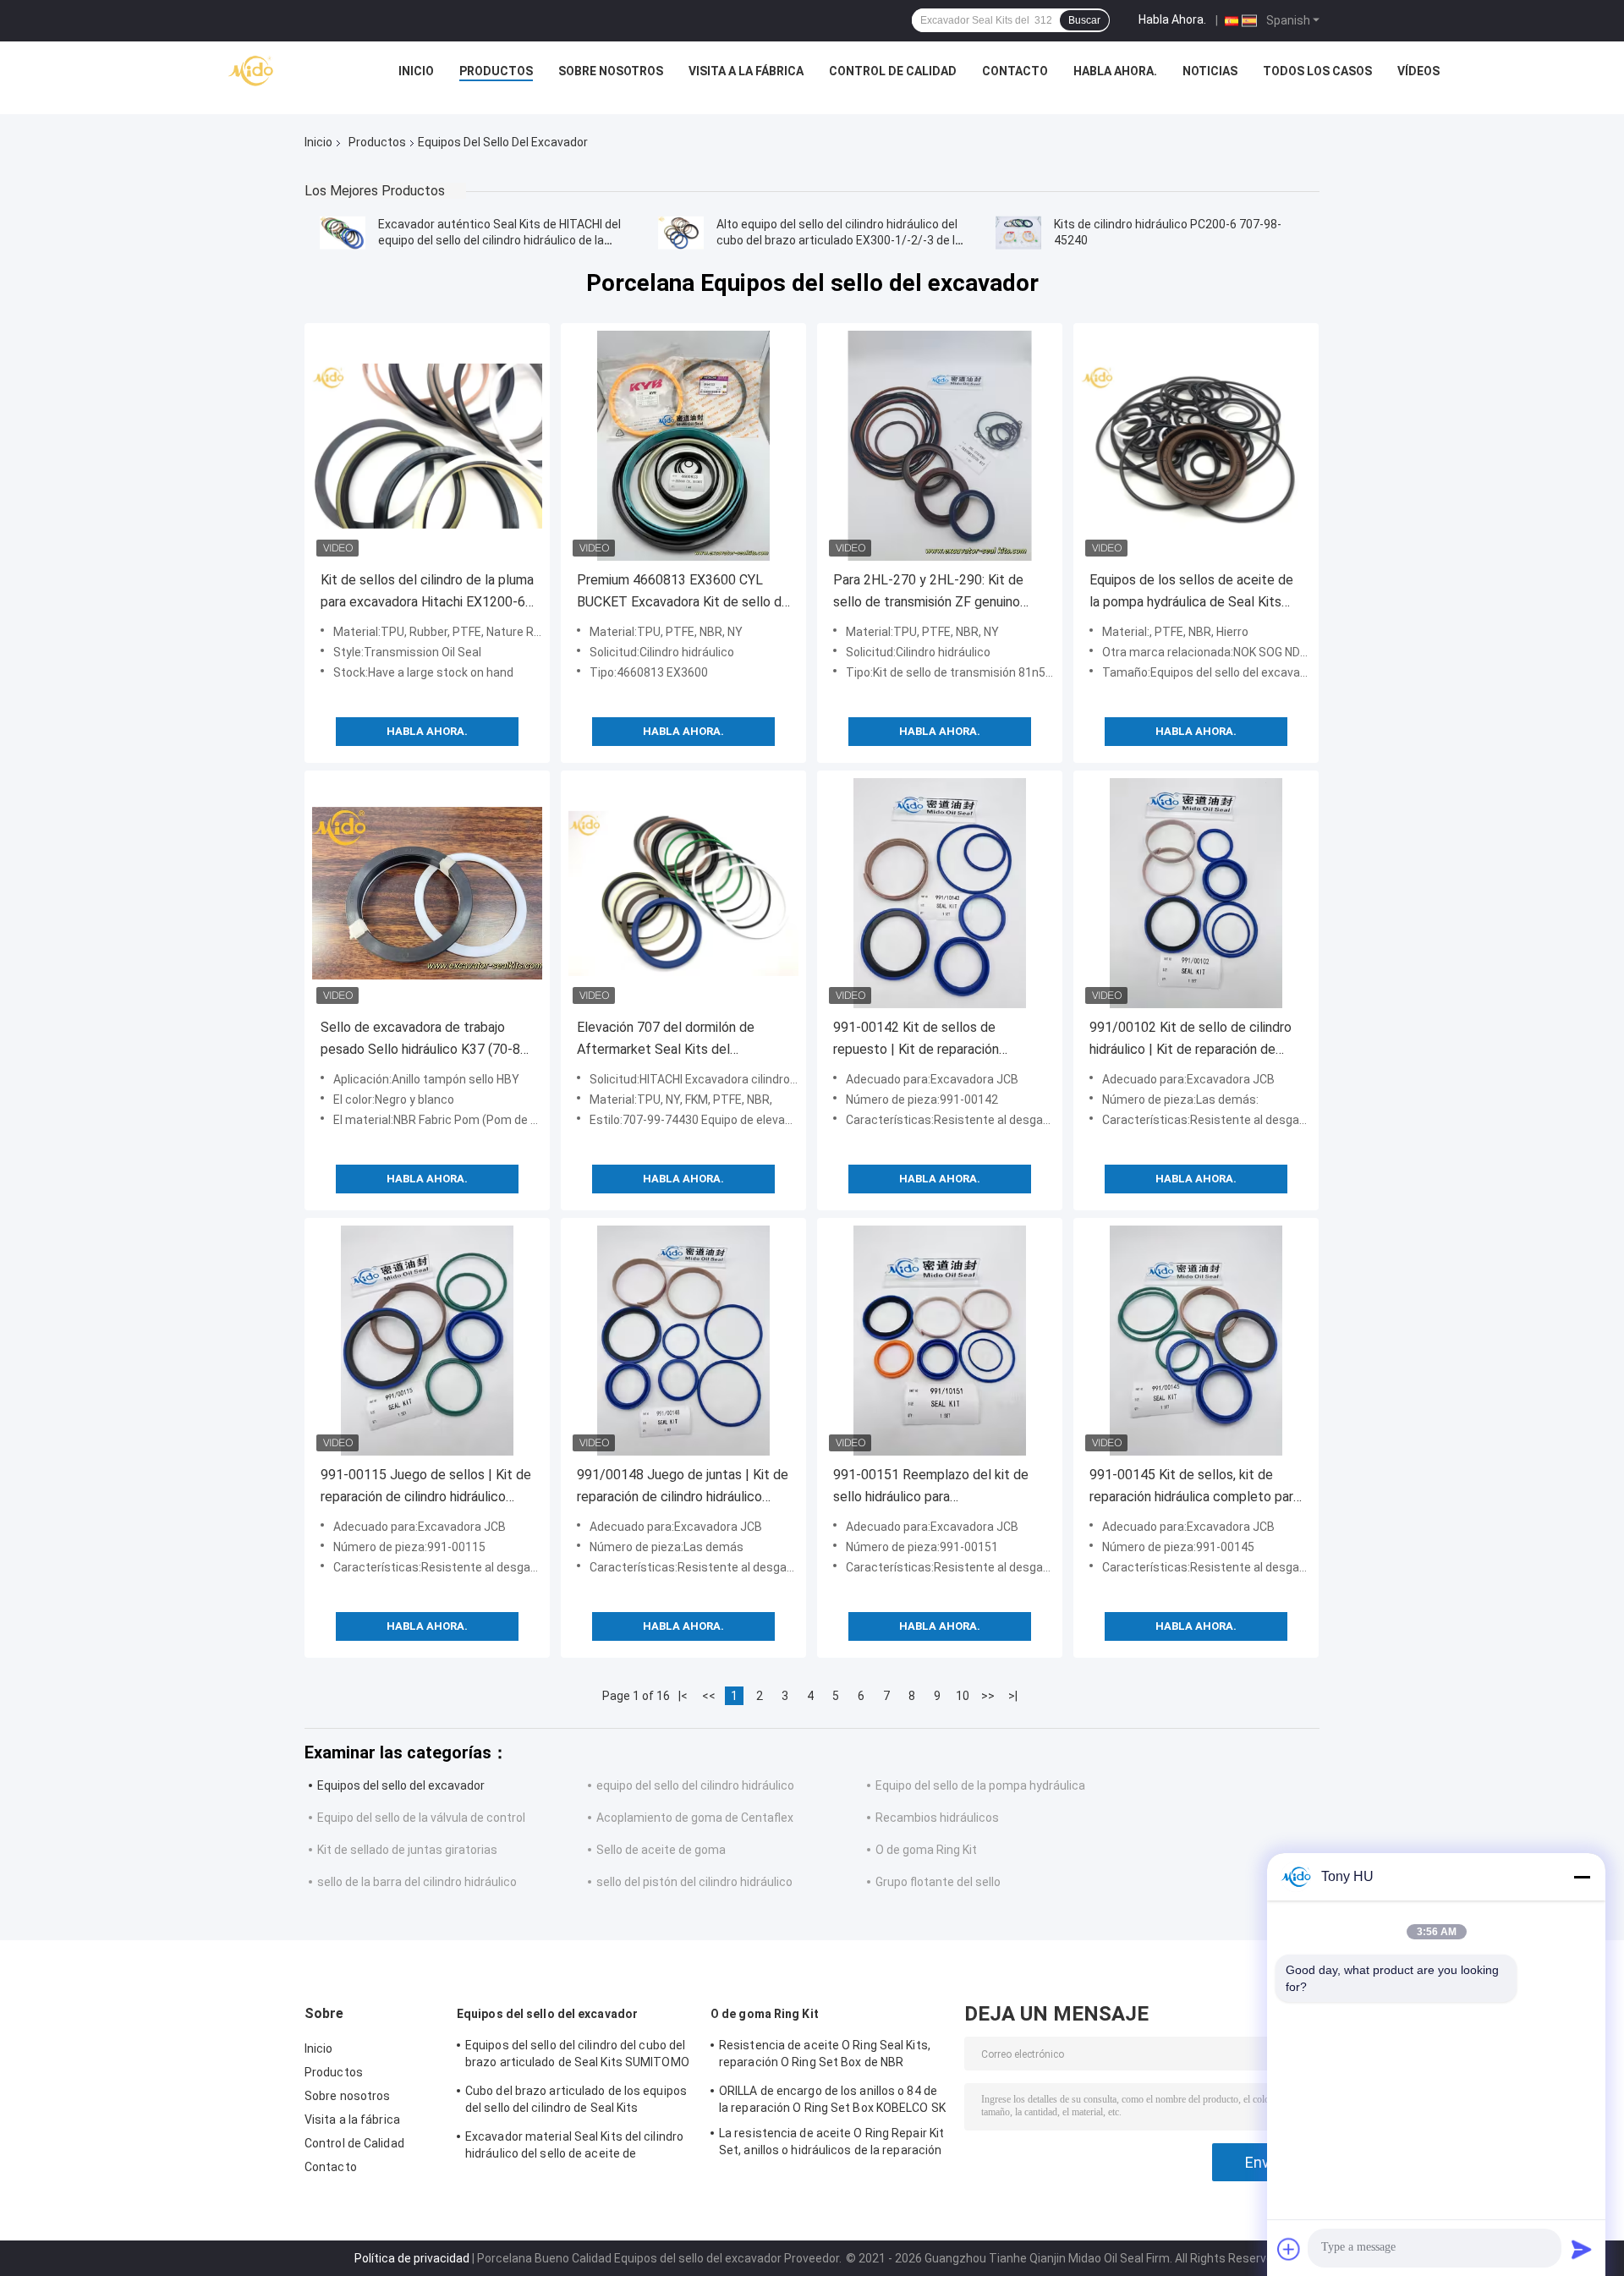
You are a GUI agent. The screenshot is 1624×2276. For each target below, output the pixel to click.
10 (963, 1696)
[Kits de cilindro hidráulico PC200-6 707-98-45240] (1018, 233)
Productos (496, 71)
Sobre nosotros (611, 71)
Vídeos (1418, 71)
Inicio (416, 71)
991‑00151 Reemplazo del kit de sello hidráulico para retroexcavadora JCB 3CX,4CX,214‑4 (931, 1487)
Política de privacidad (412, 2258)
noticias (1210, 71)
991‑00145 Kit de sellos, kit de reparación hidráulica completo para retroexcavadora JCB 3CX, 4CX (1195, 1487)
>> (988, 1696)
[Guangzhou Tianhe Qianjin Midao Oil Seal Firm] (252, 75)
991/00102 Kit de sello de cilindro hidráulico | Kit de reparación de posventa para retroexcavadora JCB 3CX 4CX (1191, 1040)
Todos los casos (1317, 71)
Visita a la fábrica (746, 71)
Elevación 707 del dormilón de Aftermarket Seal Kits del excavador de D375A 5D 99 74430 (679, 1040)
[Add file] (1289, 2249)
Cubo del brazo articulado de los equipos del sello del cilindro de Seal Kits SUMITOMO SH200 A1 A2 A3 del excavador (576, 2102)
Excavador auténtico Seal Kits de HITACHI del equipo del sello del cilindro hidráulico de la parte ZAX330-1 (499, 240)
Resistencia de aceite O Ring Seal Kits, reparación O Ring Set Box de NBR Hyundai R (825, 2056)
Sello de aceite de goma (661, 1850)
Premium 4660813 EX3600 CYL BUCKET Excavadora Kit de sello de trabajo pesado (683, 592)
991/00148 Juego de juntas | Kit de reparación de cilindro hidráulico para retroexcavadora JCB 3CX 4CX (683, 1487)
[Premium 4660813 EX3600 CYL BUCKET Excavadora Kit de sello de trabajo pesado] (683, 446)
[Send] (1582, 2249)
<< (709, 1696)
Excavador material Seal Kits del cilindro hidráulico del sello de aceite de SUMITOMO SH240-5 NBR (574, 2147)
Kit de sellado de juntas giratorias (407, 1850)
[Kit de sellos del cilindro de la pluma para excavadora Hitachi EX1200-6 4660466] (427, 446)
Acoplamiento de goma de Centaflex (695, 1818)
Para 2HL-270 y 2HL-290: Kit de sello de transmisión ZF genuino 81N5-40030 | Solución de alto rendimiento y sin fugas (928, 592)
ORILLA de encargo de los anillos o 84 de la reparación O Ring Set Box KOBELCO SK (832, 2099)
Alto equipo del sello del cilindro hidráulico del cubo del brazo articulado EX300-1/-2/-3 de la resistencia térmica (839, 240)
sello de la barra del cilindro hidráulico (417, 1882)
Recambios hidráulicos (937, 1818)
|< (683, 1696)
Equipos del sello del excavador (401, 1785)
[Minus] (1582, 1877)
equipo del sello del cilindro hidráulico (695, 1785)
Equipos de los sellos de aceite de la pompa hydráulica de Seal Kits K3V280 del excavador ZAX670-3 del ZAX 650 (1191, 592)
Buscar (1084, 20)
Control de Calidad (893, 71)
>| (1013, 1696)
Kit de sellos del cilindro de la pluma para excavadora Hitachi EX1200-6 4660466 (427, 592)
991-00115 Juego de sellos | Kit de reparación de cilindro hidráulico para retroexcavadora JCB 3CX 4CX (426, 1487)
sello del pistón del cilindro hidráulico (694, 1882)
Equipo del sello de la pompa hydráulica (980, 1785)
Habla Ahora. (1172, 19)
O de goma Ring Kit (926, 1850)
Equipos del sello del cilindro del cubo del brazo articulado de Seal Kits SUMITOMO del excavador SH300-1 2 (577, 2056)
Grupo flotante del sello (938, 1882)
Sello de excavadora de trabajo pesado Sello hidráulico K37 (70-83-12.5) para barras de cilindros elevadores (427, 1040)
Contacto (1015, 71)
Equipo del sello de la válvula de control (421, 1818)
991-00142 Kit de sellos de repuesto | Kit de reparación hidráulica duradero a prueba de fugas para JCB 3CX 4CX (925, 1040)
